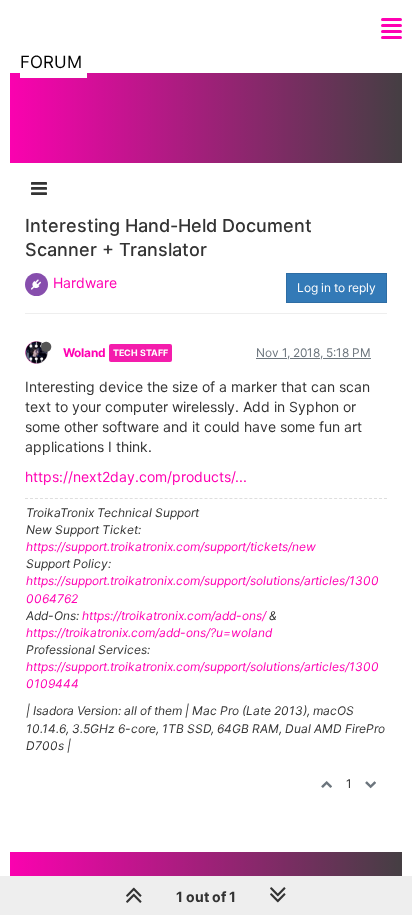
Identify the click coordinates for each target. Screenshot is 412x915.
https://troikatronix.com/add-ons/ (174, 615)
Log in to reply (336, 287)
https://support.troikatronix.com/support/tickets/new (171, 546)
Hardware (85, 282)
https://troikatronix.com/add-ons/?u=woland (149, 632)
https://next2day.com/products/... (136, 476)
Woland (84, 352)
